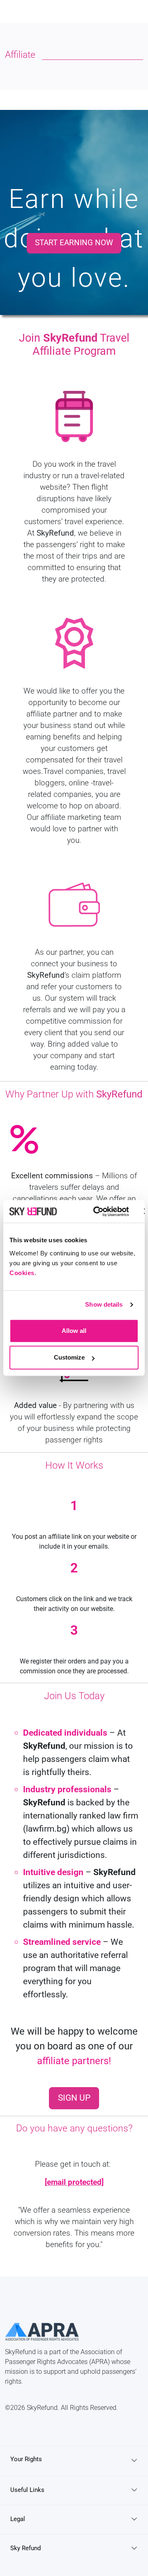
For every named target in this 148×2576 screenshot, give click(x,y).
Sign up (74, 2098)
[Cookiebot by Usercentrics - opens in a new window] (96, 1212)
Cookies (22, 1273)
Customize (69, 1357)
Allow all (74, 1331)
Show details (104, 1304)
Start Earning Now (74, 243)
